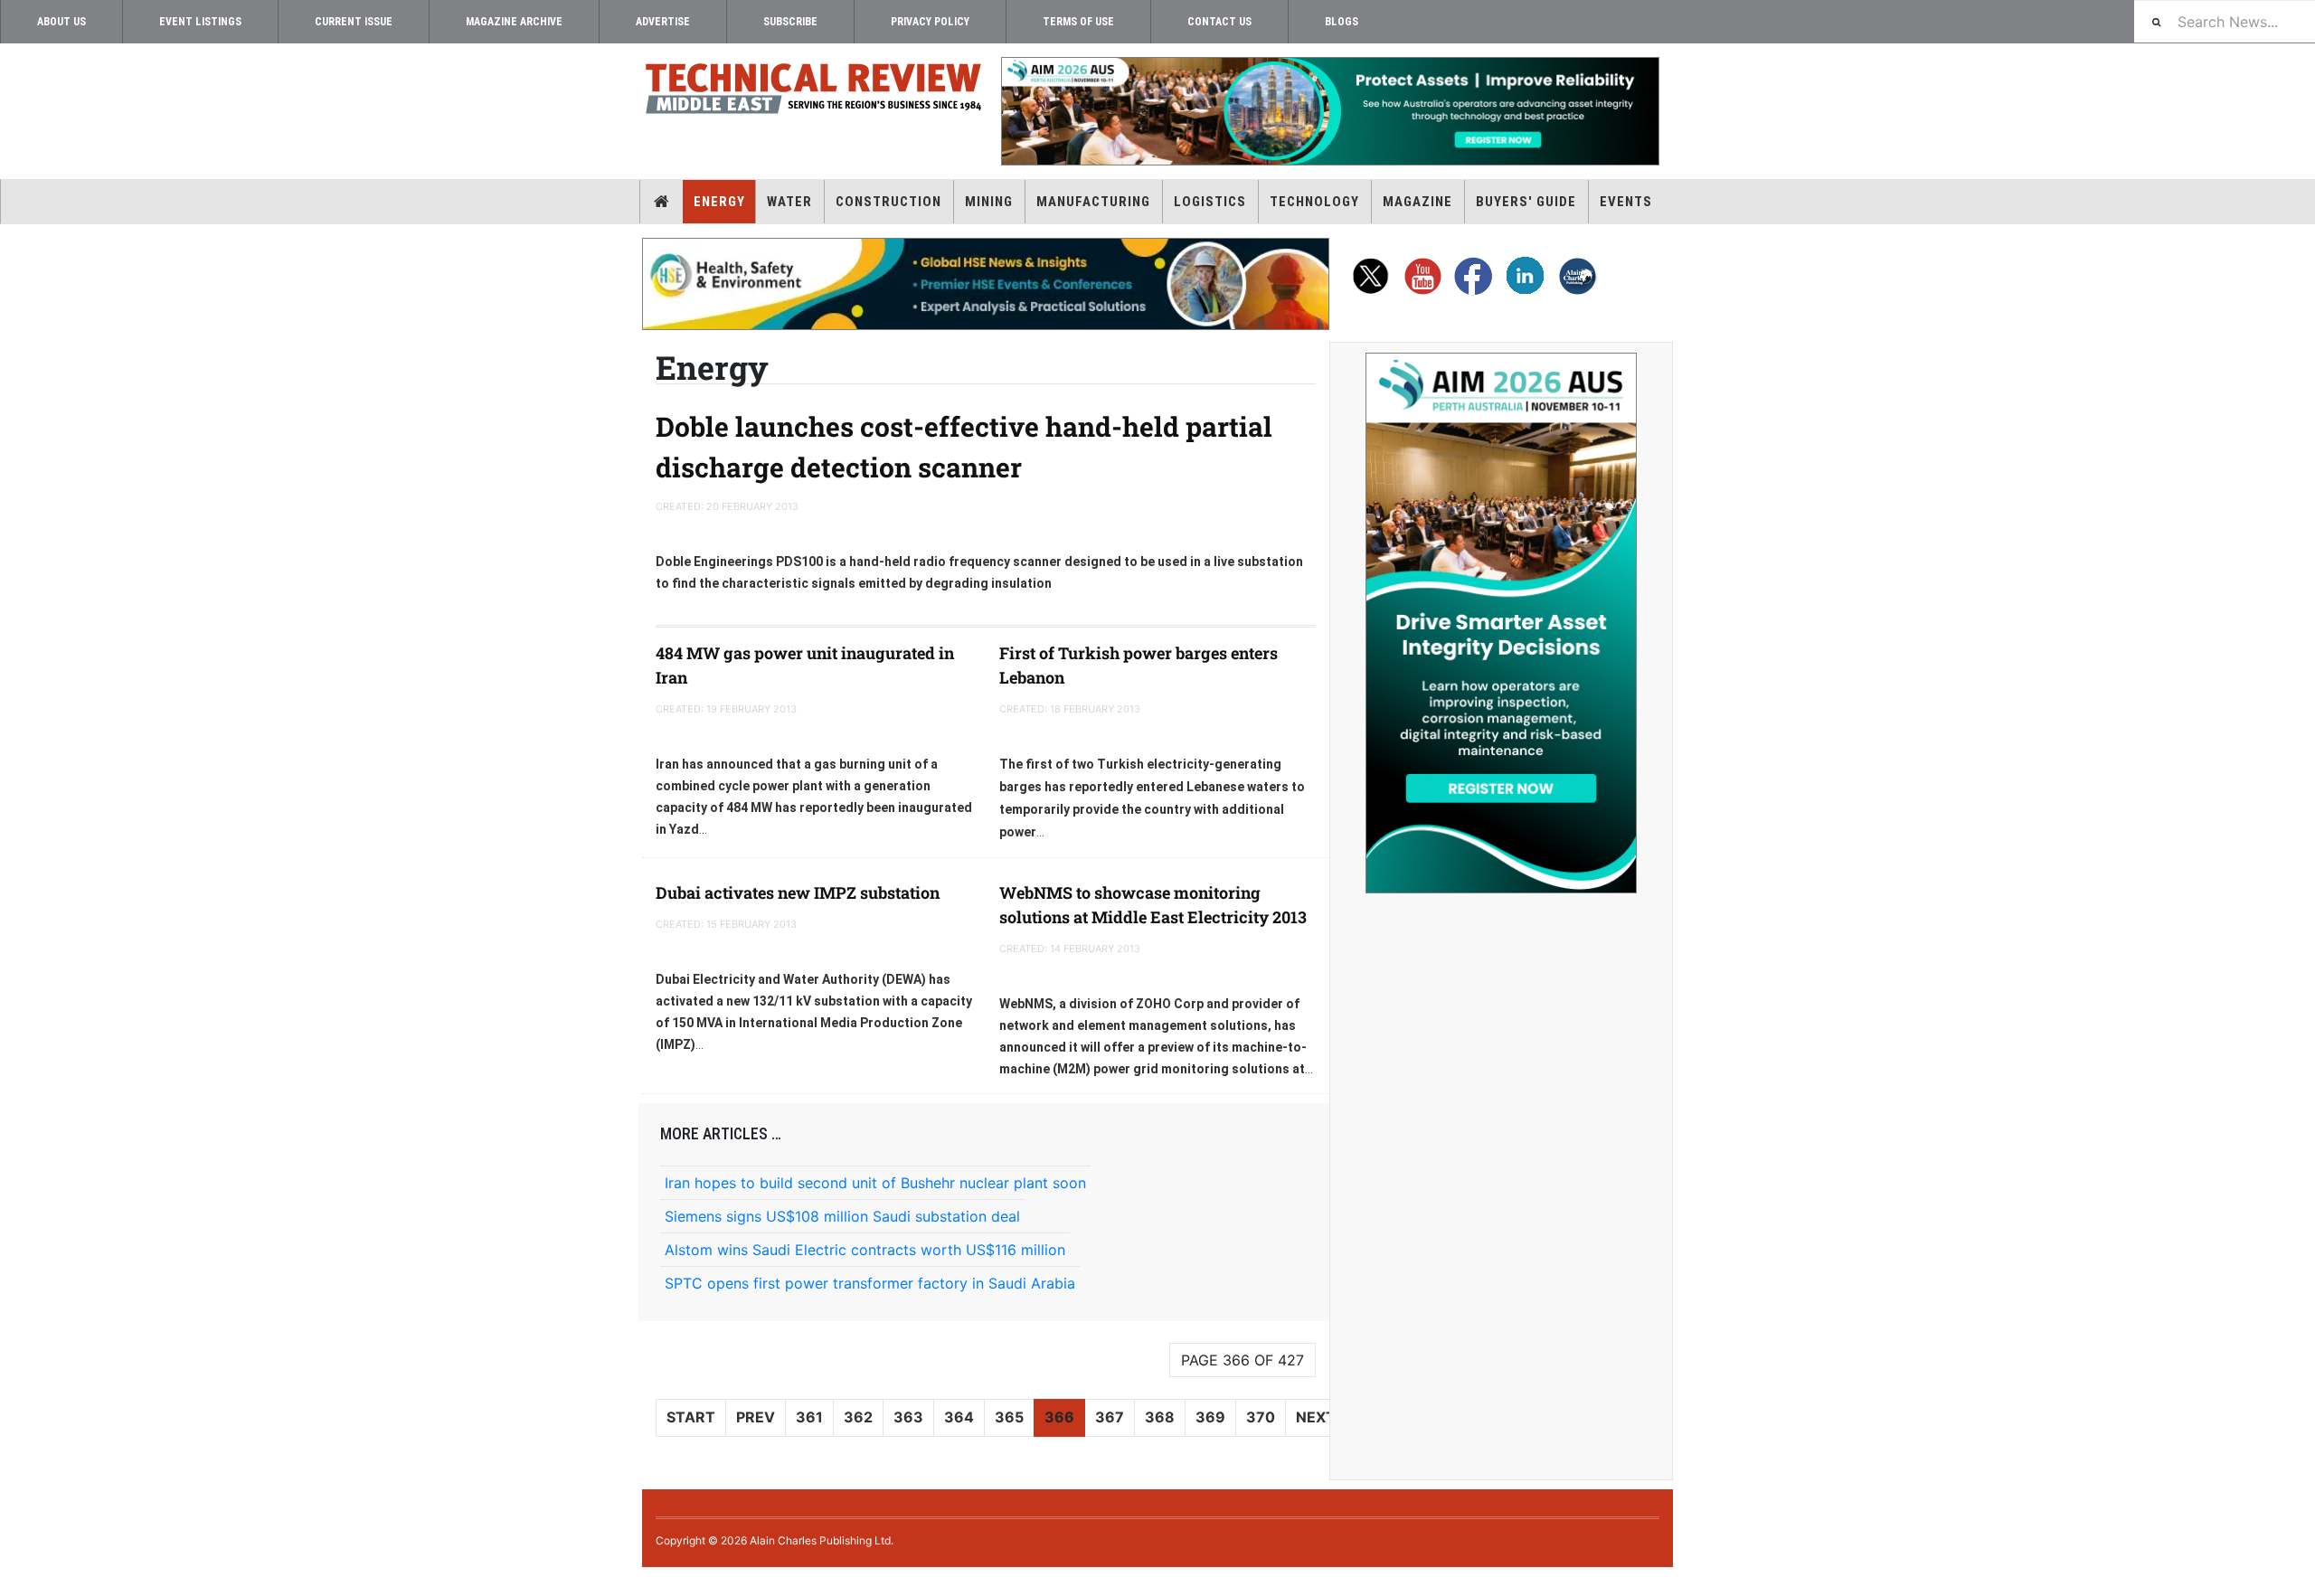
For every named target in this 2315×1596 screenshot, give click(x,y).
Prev (756, 1417)
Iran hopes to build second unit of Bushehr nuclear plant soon (875, 1183)
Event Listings (200, 22)
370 (1261, 1417)
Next (1316, 1417)
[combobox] (2225, 21)
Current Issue (354, 22)
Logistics (1210, 202)
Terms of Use (1078, 22)
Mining (989, 202)
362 (858, 1417)
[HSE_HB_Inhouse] (986, 284)
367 (1110, 1417)
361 (809, 1417)
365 (1009, 1417)
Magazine (1417, 202)
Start (691, 1417)
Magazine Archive (514, 22)
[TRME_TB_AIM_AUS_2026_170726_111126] (1329, 111)
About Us (61, 22)
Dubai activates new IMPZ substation (798, 892)
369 (1210, 1417)
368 (1160, 1417)
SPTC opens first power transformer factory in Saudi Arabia (870, 1283)
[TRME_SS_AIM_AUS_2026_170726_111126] (1501, 623)
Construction (888, 202)
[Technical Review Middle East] (814, 92)
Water (789, 202)
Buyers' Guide (1526, 202)
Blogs (1342, 22)
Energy (719, 202)
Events (1626, 202)
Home (661, 202)
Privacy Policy (930, 22)
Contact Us (1219, 22)
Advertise (663, 22)
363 (908, 1417)
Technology (1314, 202)
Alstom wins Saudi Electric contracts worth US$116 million (865, 1250)
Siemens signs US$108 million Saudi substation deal (842, 1216)
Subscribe (790, 22)
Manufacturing (1093, 202)
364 (959, 1417)
